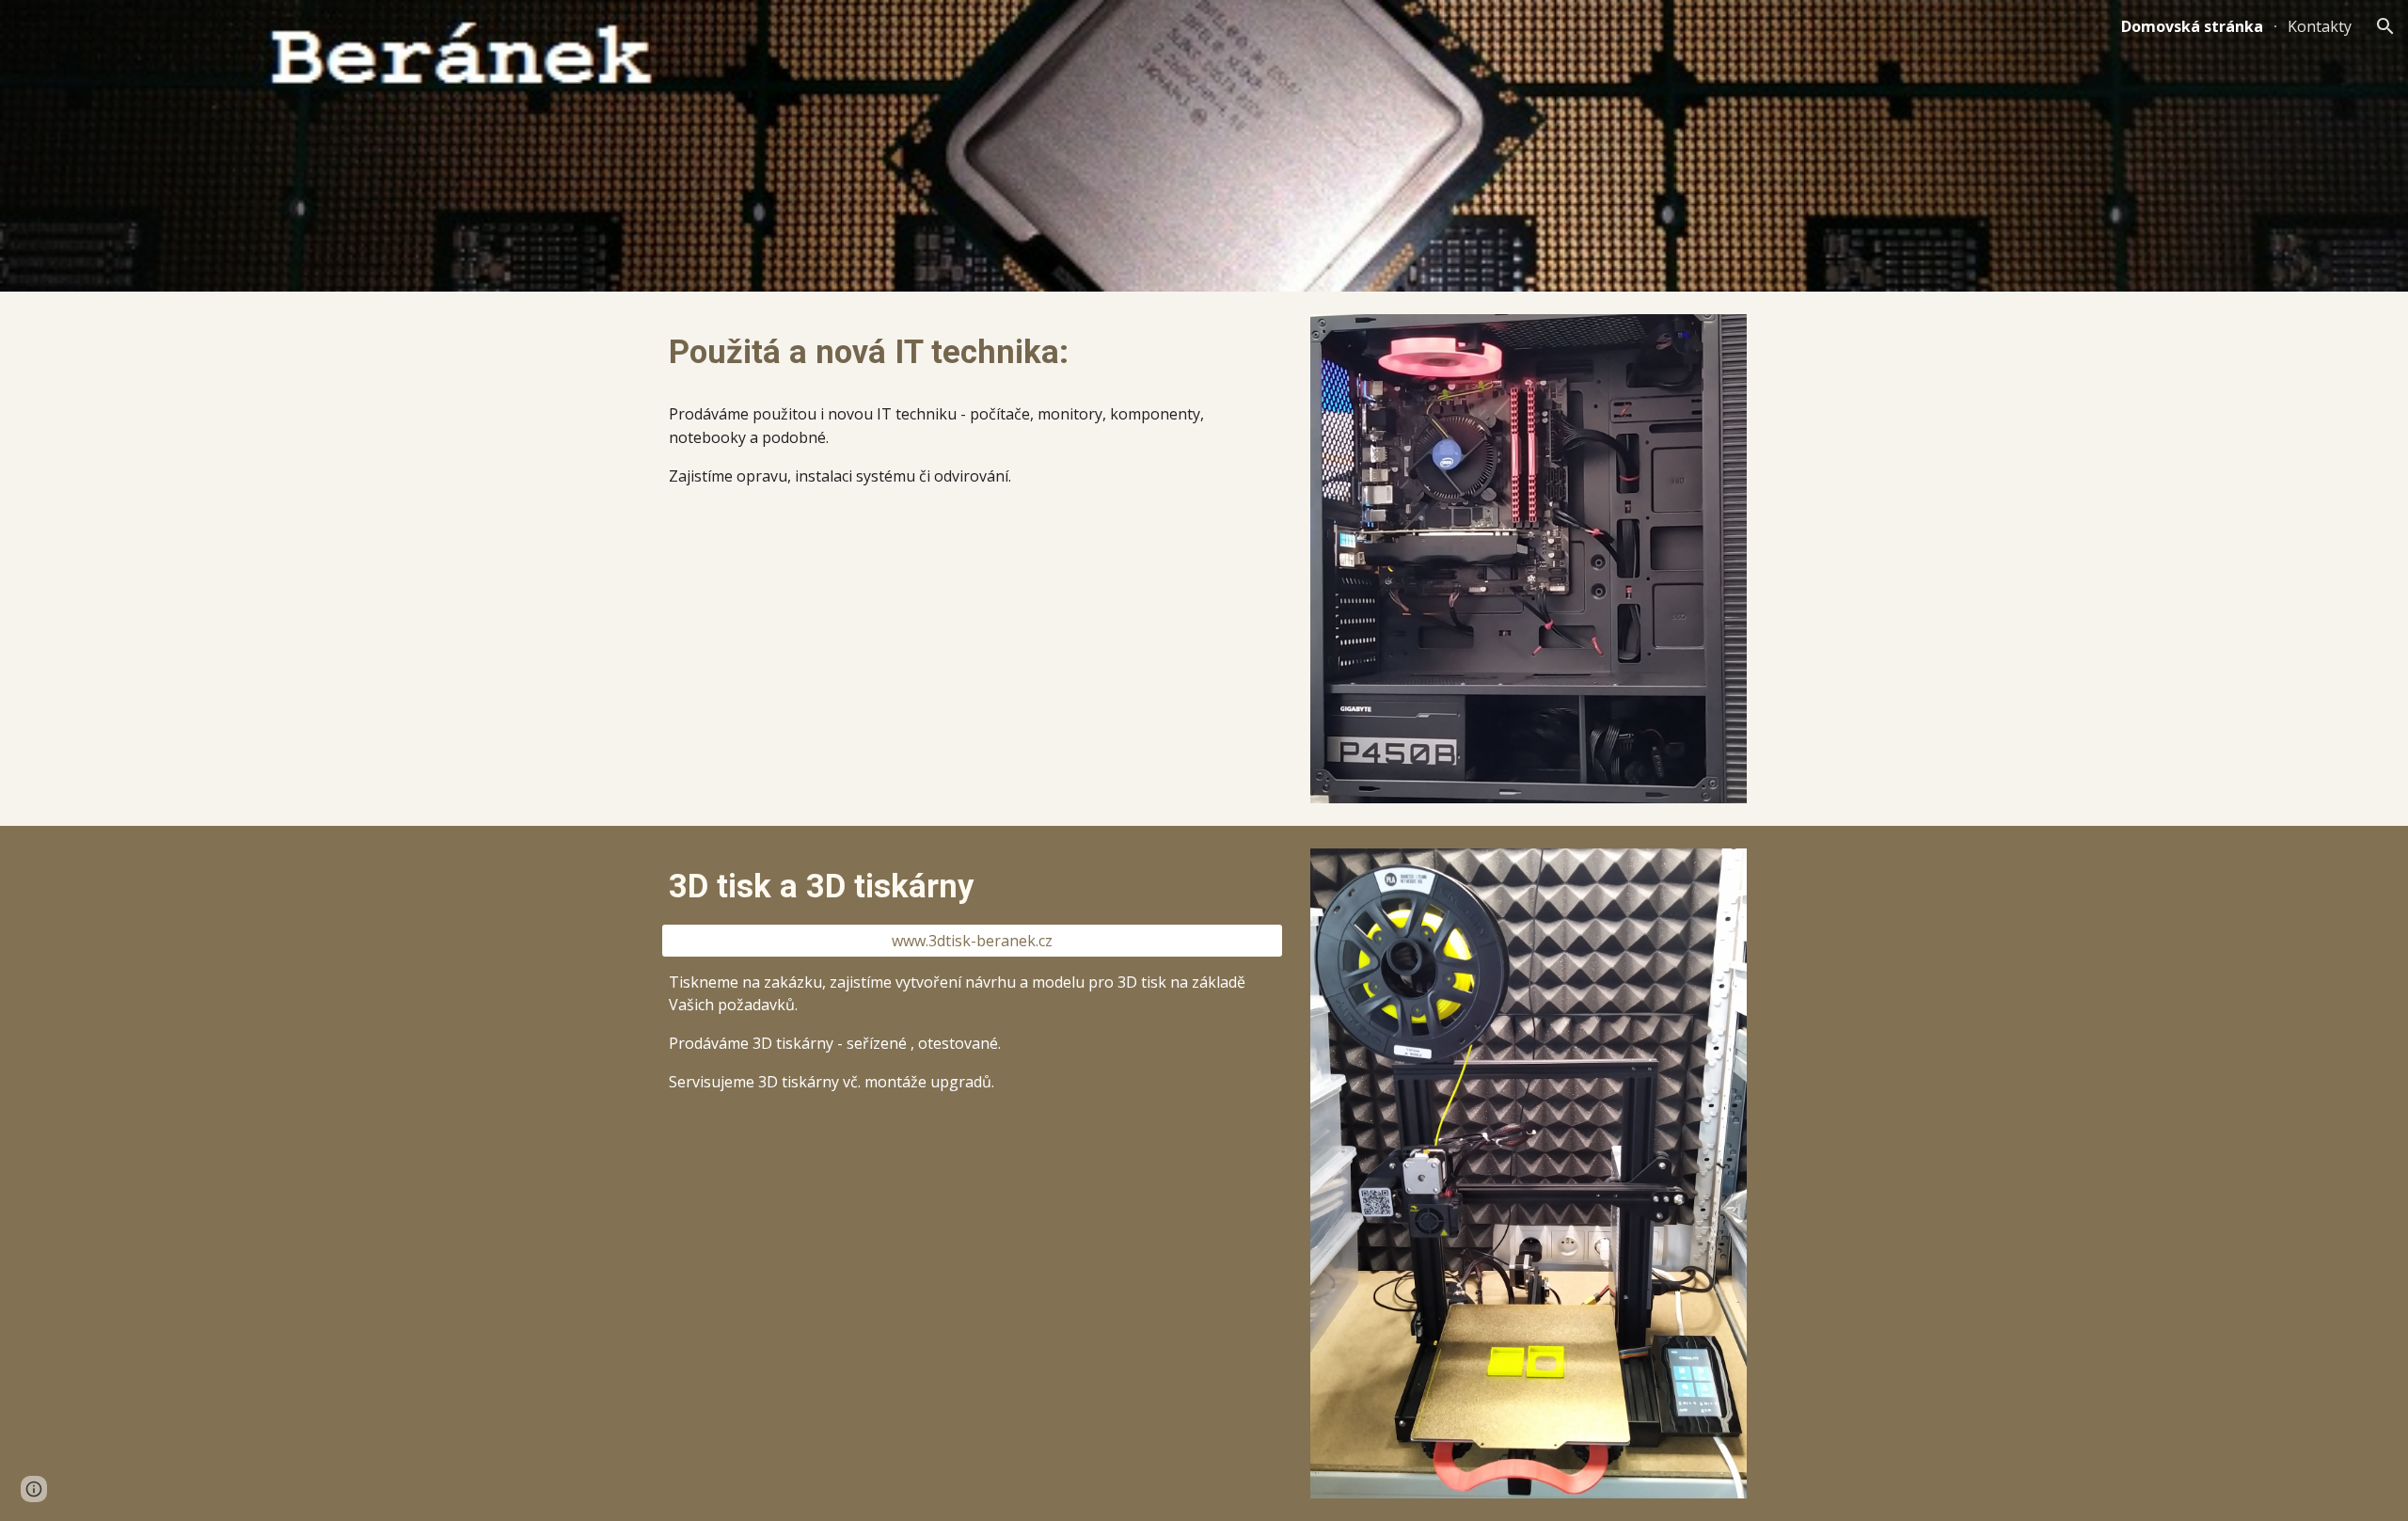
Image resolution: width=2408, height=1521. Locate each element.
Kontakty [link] (2320, 26)
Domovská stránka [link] (2192, 26)
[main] (972, 352)
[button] (2385, 26)
